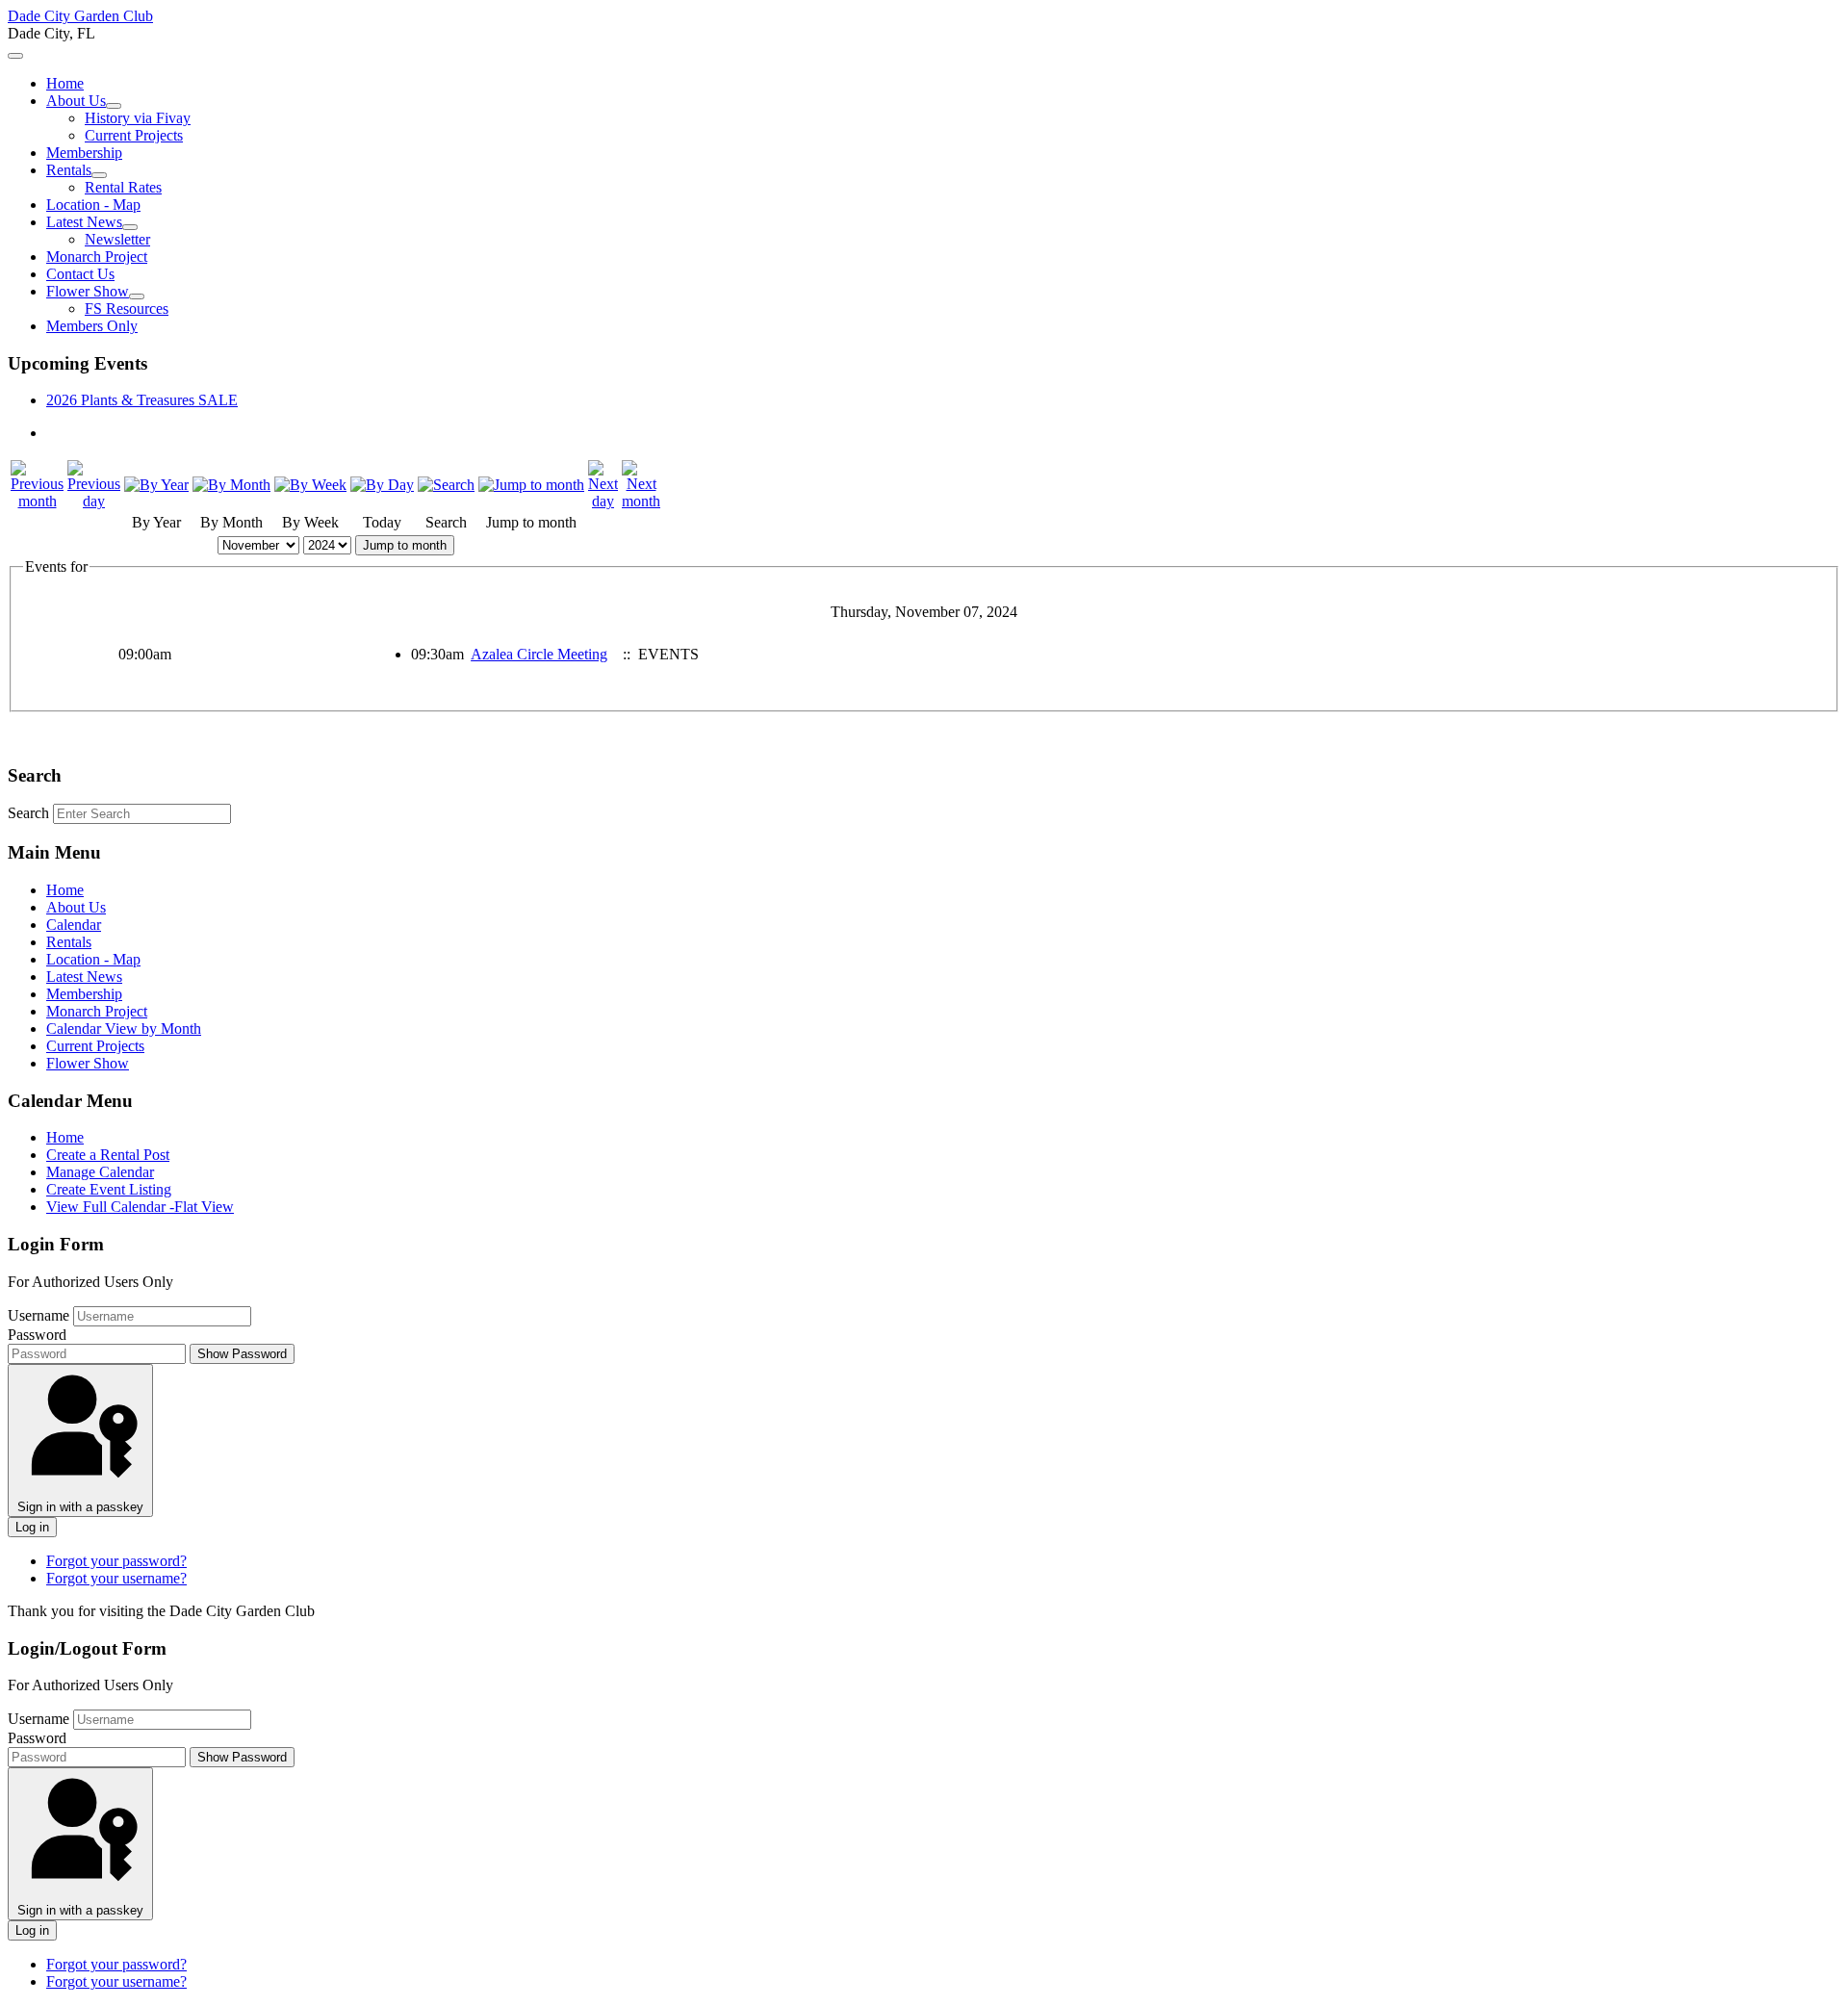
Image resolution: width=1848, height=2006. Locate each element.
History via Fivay (138, 118)
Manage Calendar (100, 1172)
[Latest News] (130, 227)
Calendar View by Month (124, 1029)
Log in (32, 1527)
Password (37, 1335)
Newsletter (117, 239)
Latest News (84, 222)
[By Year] (156, 485)
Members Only (92, 326)
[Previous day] (94, 501)
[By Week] (310, 485)
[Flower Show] (137, 296)
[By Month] (231, 485)
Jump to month (405, 545)
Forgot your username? (116, 1578)
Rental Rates (123, 187)
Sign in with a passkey (80, 1507)
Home (65, 83)
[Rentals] (99, 175)
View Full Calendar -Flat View (140, 1207)
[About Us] (114, 106)
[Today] (382, 485)
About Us (76, 101)
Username (38, 1315)
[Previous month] (37, 501)
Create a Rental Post (108, 1155)
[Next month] (641, 501)
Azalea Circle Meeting (539, 654)
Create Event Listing (109, 1189)
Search (28, 813)
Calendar (74, 925)
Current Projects (134, 135)
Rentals (69, 170)
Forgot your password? (116, 1561)
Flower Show (88, 291)
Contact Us (80, 274)
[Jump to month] (531, 485)
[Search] (446, 485)
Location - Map (93, 205)
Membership (84, 153)
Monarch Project (97, 257)
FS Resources (127, 309)
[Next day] (603, 501)
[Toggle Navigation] (15, 56)
